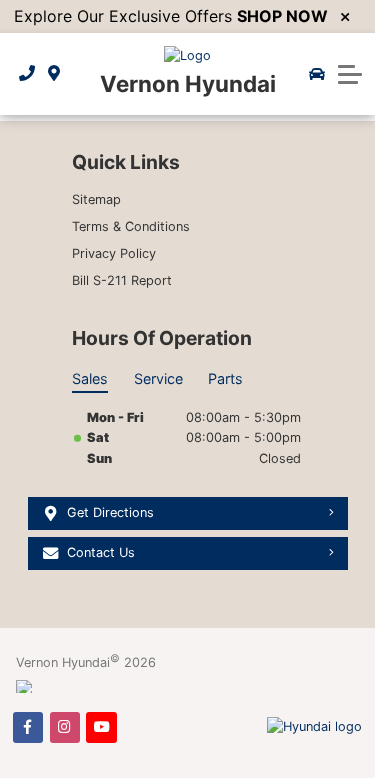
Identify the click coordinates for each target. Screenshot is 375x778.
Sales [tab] (90, 378)
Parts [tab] (225, 378)
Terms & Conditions (131, 226)
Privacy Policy (114, 253)
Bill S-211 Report (122, 280)
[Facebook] (28, 727)
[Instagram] (65, 727)
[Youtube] (101, 727)
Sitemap (96, 199)
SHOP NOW (282, 16)
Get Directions (110, 512)
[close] (345, 17)
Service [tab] (158, 378)
